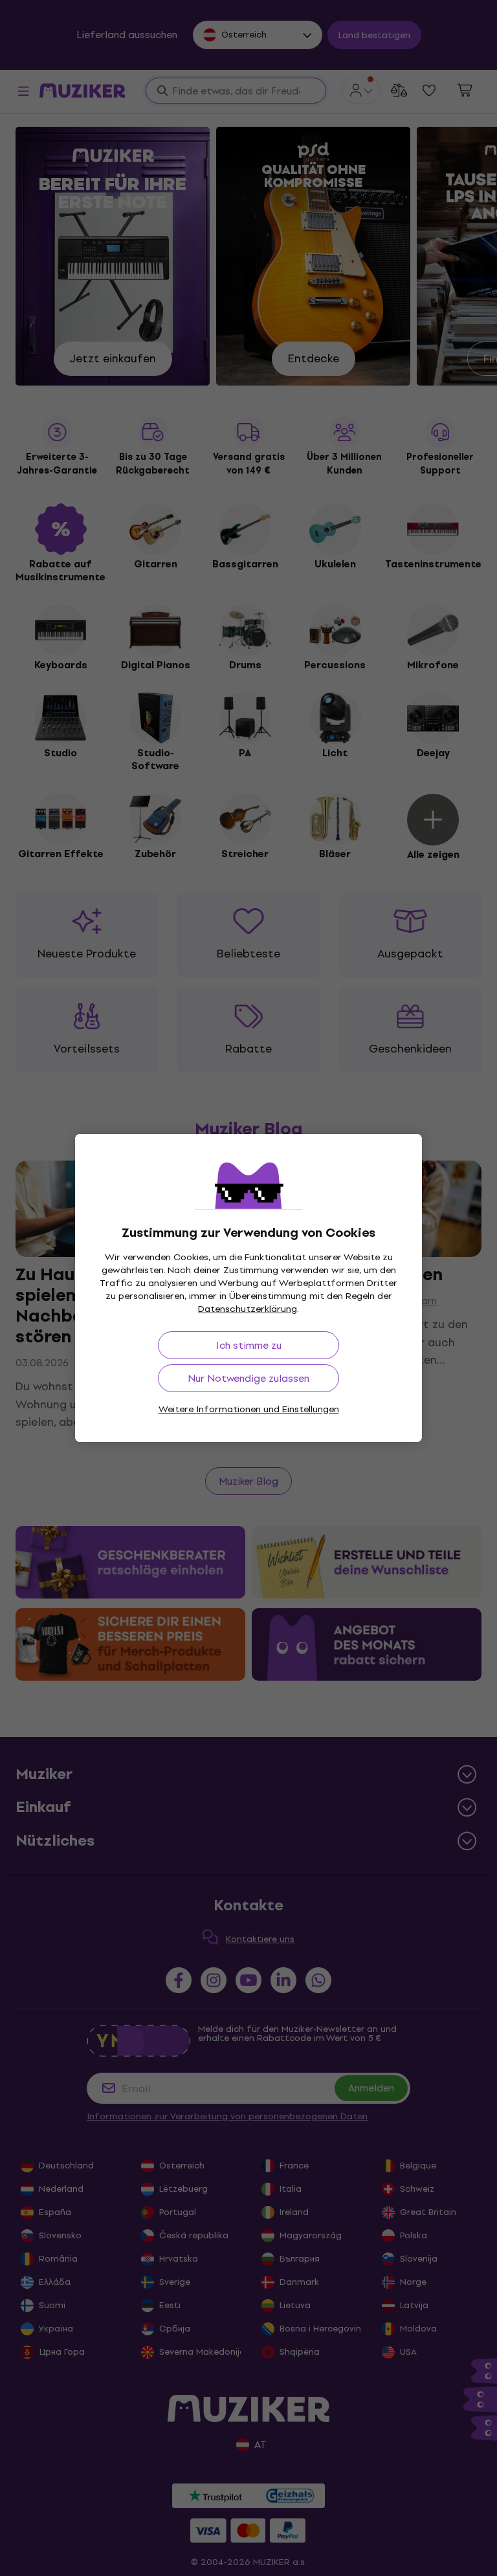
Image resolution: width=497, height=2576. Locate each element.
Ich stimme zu (249, 1345)
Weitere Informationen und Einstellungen (249, 1409)
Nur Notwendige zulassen (248, 1378)
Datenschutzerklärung (248, 1309)
